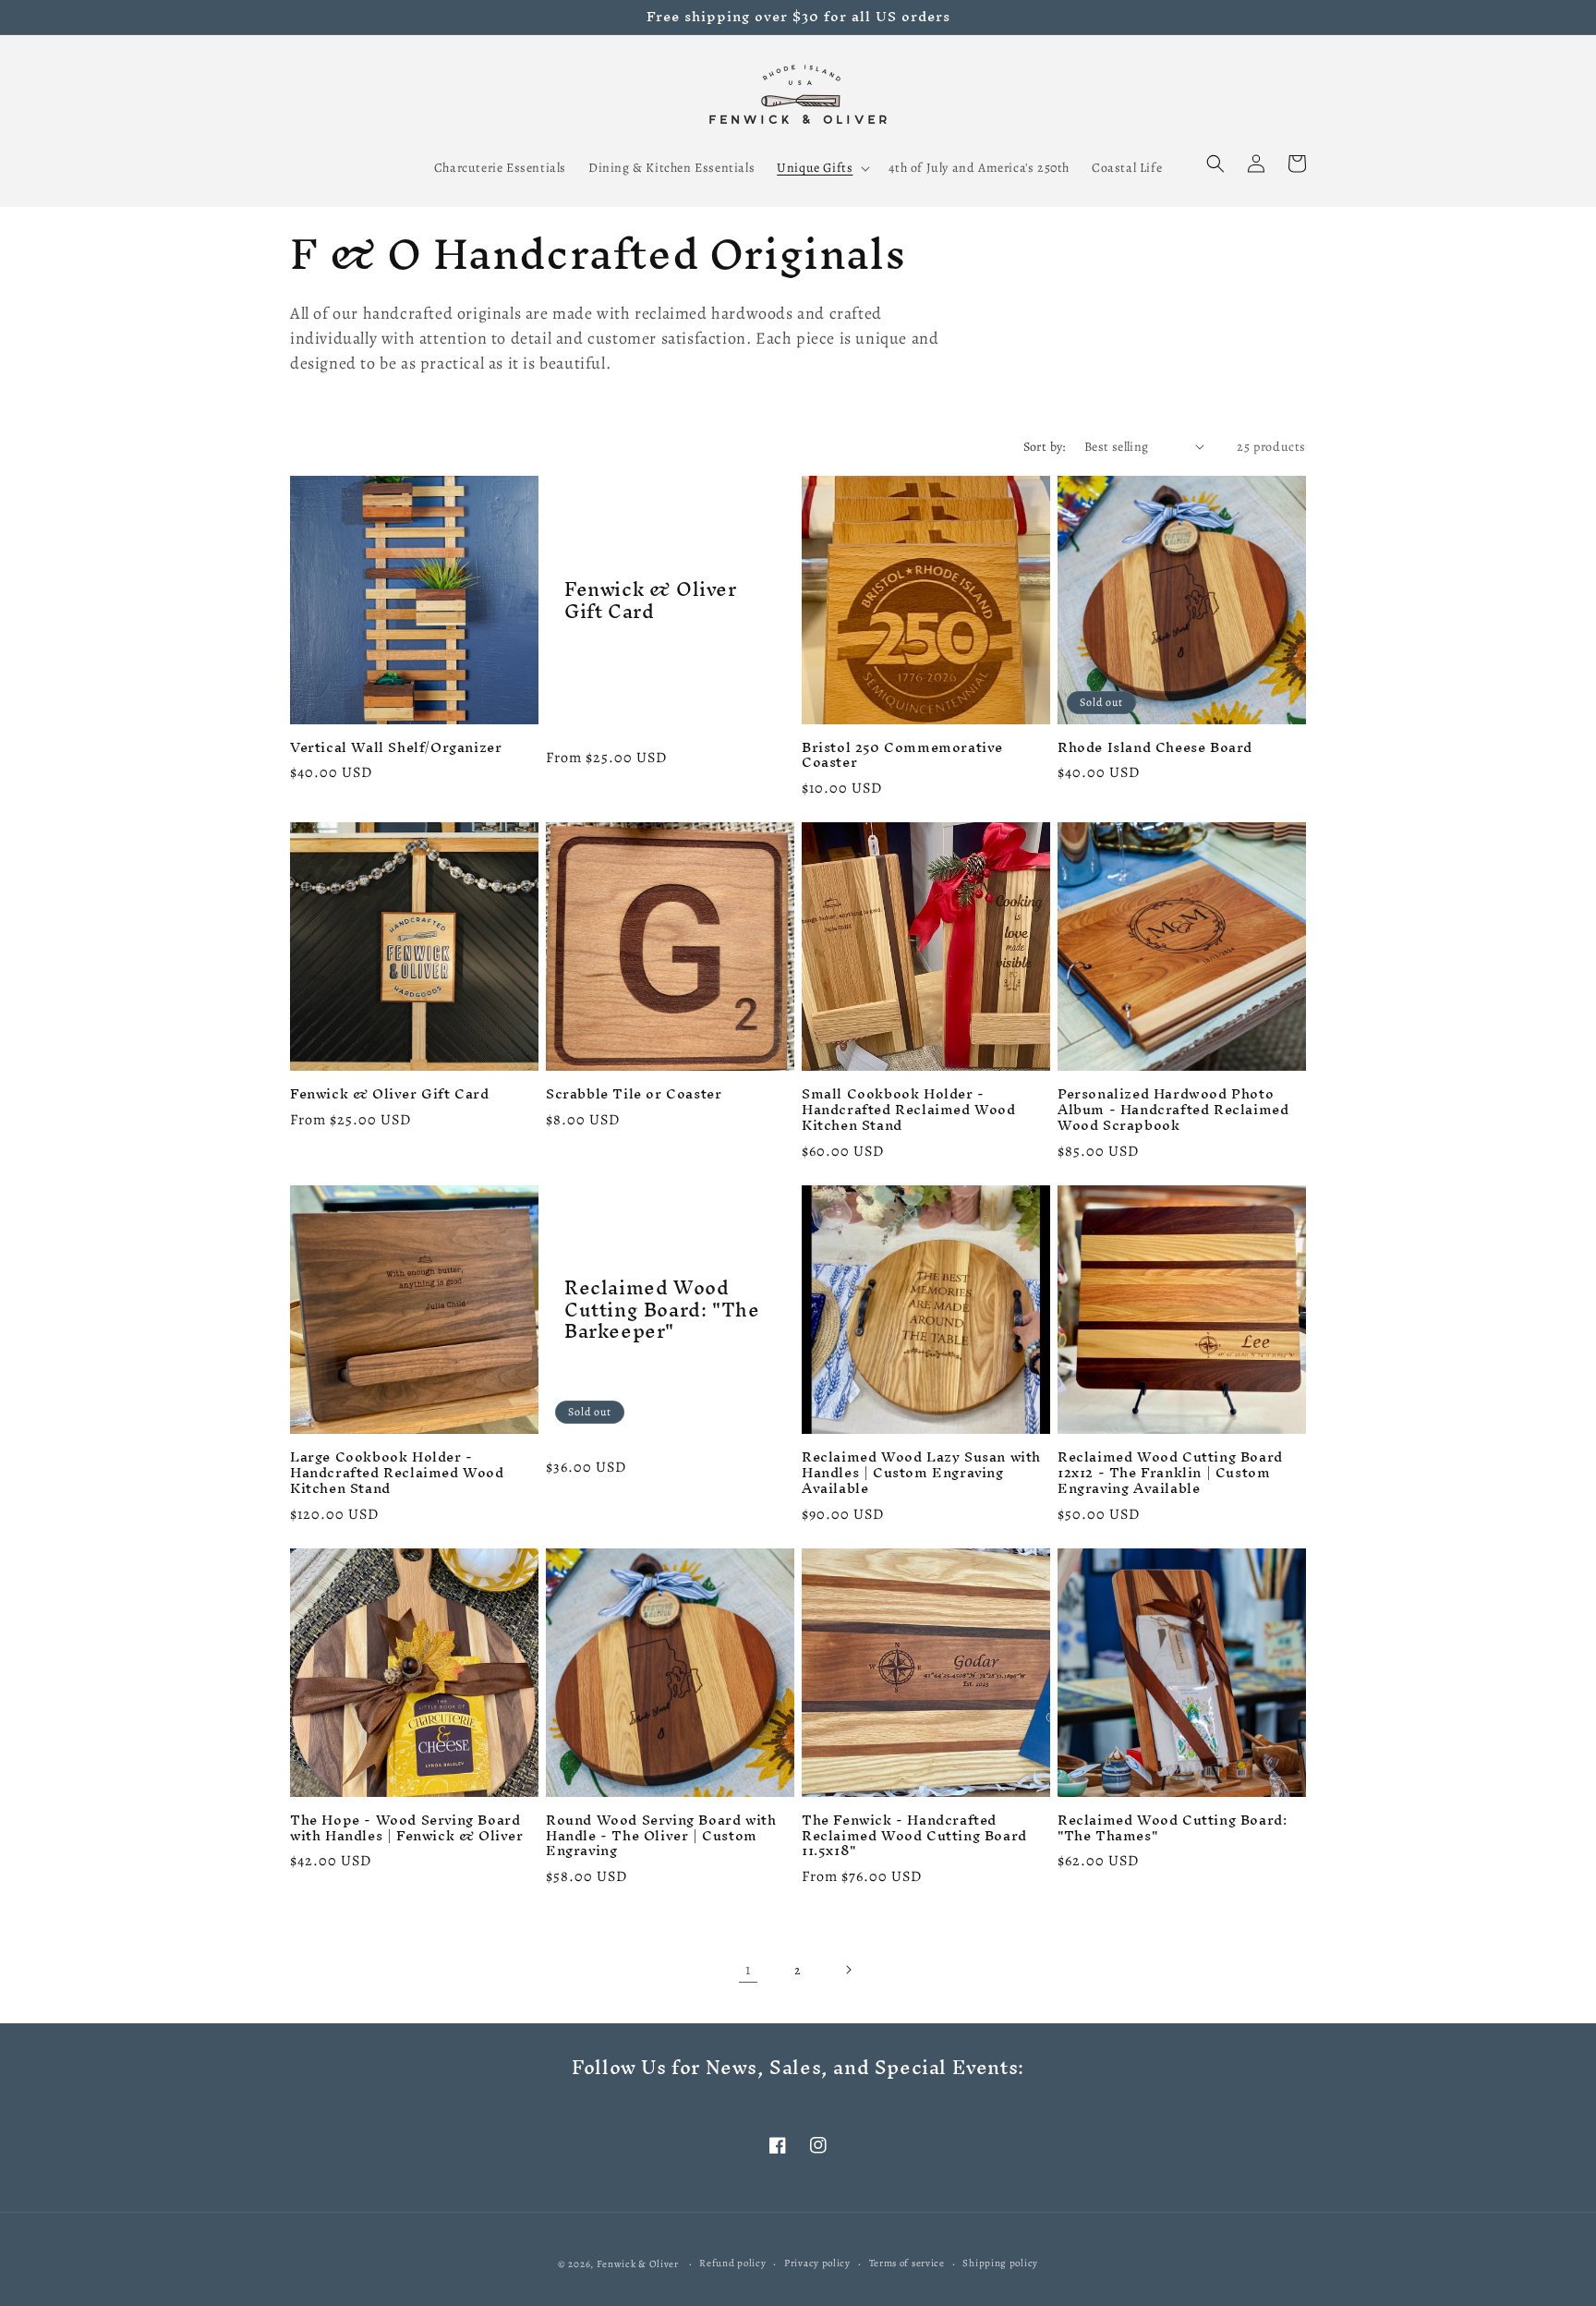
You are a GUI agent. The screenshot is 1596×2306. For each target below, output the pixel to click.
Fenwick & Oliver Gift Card (651, 600)
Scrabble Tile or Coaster (634, 1094)
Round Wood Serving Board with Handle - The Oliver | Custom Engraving (661, 1836)
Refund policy (732, 2263)
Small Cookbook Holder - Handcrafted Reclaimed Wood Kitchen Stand (909, 1110)
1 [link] (748, 1970)
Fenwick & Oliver (638, 2264)
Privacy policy (817, 2263)
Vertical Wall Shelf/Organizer (396, 748)
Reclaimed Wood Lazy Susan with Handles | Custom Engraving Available (921, 1473)
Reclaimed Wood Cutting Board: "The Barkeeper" (662, 1309)
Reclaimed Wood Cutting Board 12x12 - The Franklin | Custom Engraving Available (1170, 1473)
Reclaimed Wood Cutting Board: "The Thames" (1172, 1828)
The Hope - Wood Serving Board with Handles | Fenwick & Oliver (407, 1828)
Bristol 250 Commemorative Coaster (902, 756)
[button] (822, 168)
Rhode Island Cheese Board (1155, 748)
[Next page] (848, 1970)
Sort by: (1045, 447)
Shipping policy (1000, 2263)
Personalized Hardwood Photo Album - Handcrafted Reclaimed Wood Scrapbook (1173, 1110)
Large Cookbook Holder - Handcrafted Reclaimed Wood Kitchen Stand (397, 1473)
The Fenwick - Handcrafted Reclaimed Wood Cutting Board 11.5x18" (914, 1836)
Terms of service (907, 2263)
